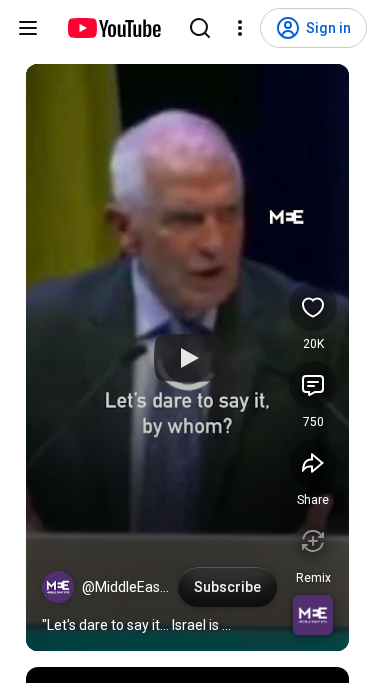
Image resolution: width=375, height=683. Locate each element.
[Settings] (240, 28)
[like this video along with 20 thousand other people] (313, 307)
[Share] (313, 463)
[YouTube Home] (113, 28)
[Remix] (313, 541)
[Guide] (28, 28)
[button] (58, 587)
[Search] (200, 28)
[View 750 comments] (313, 385)
